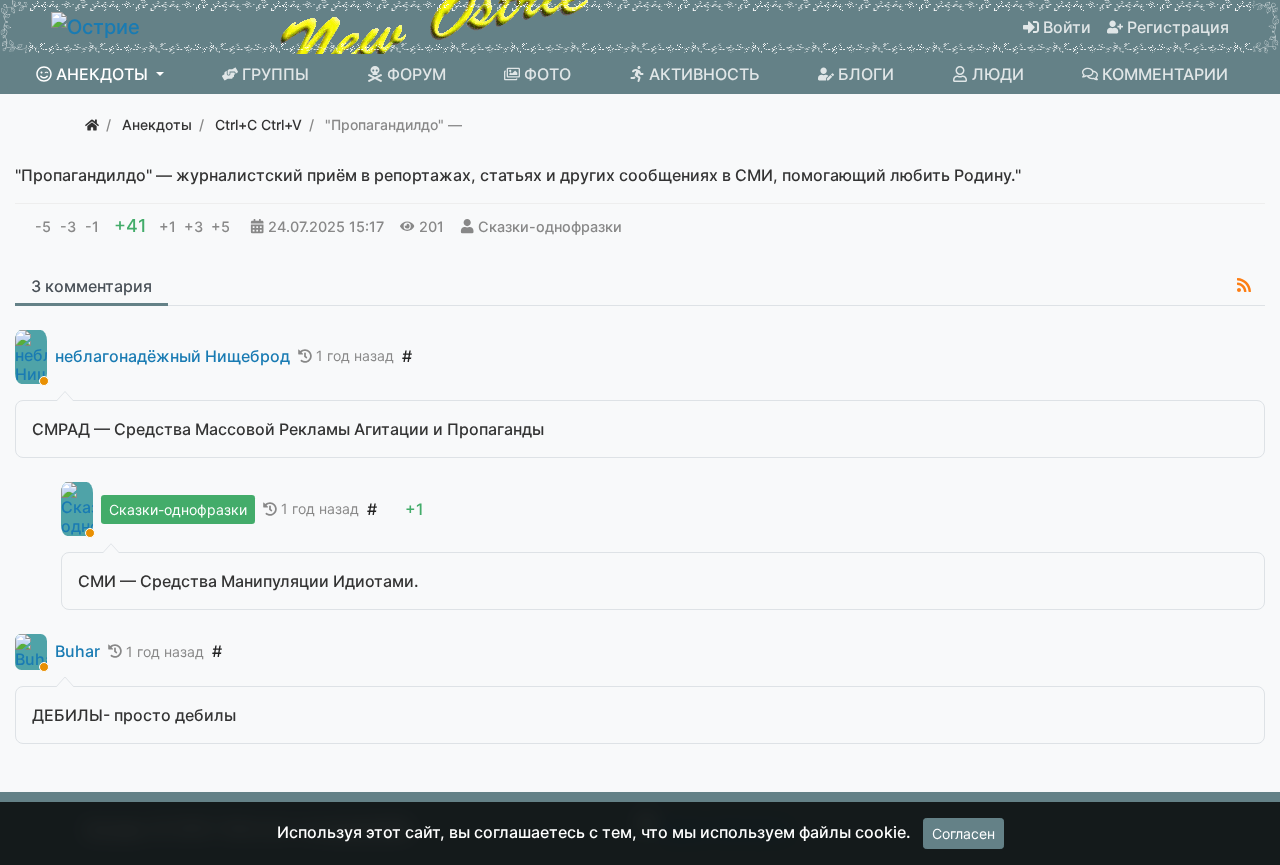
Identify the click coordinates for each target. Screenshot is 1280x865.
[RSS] (1244, 285)
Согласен (963, 833)
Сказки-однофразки (550, 226)
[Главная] (92, 124)
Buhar (77, 651)
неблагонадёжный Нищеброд (172, 356)
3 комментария (91, 286)
